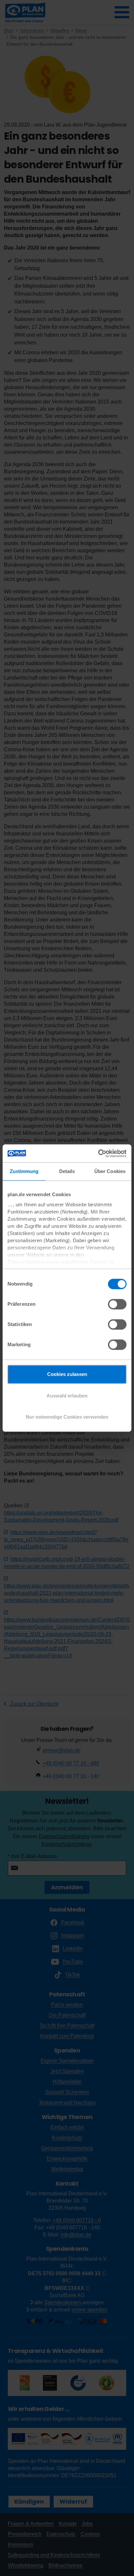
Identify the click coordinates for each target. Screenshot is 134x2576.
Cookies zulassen (67, 1374)
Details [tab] (67, 1171)
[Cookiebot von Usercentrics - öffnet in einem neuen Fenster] (98, 1153)
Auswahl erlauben (67, 1396)
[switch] (117, 1304)
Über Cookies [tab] (110, 1171)
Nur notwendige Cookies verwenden (67, 1417)
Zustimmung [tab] (24, 1171)
